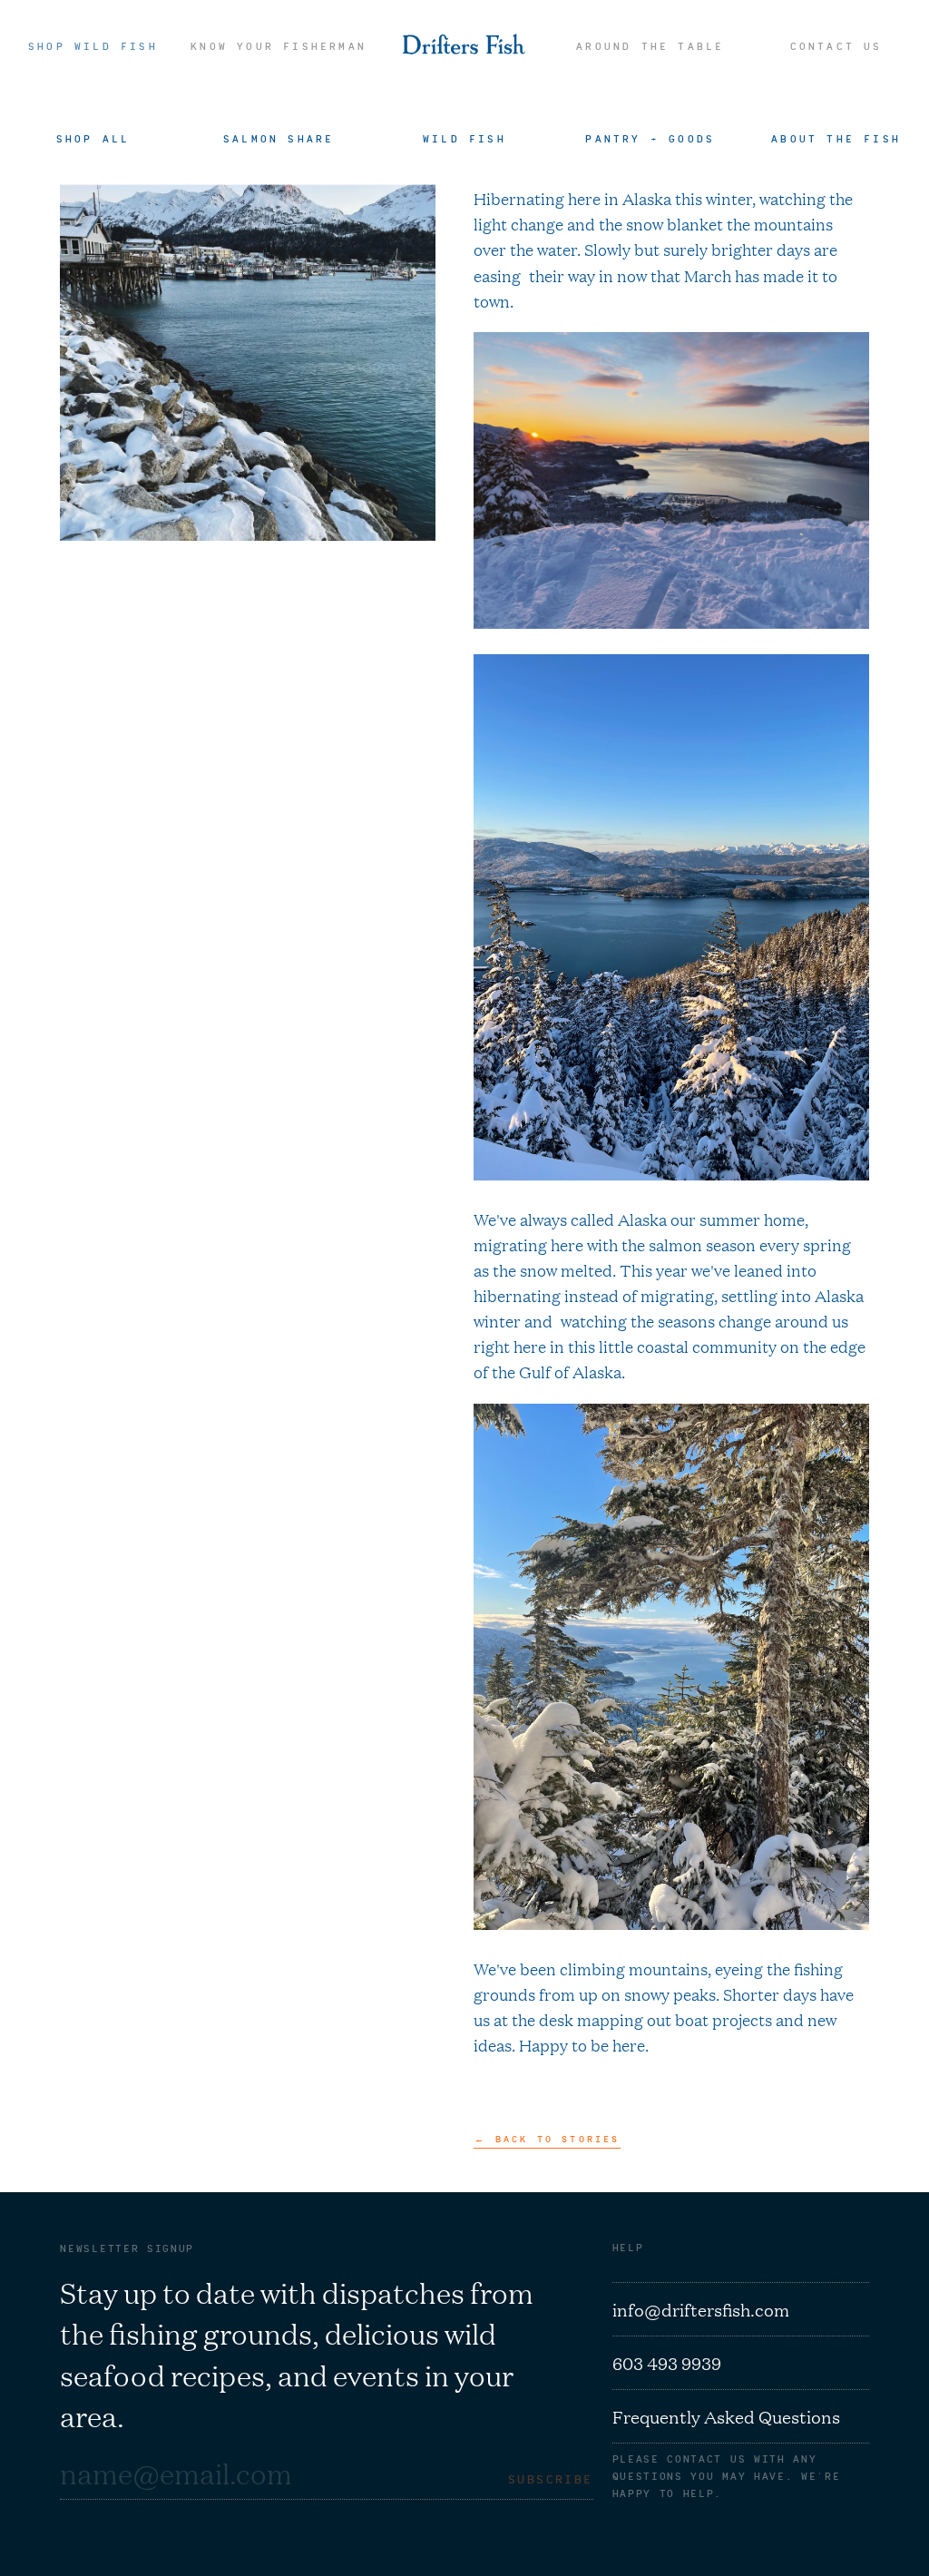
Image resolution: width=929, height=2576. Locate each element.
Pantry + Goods (650, 138)
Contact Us (836, 46)
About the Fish (836, 138)
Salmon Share (279, 138)
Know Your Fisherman (279, 46)
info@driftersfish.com (701, 2309)
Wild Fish (464, 138)
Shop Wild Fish (93, 46)
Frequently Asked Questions (726, 2416)
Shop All (93, 138)
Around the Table (650, 46)
